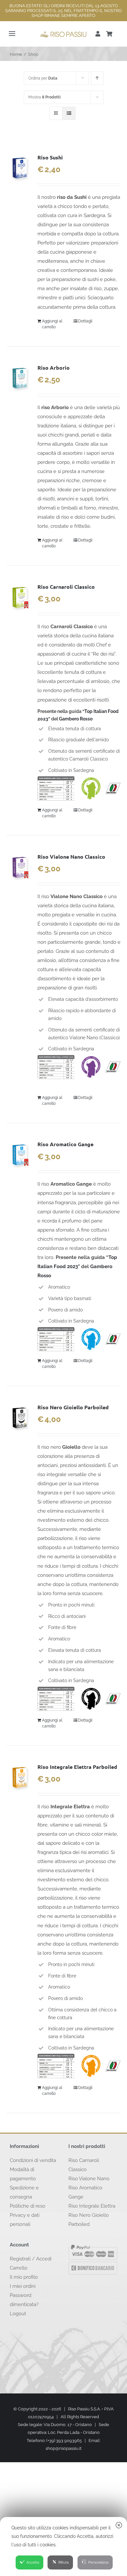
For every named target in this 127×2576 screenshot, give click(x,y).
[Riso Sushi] (20, 168)
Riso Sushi (50, 157)
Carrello (19, 2268)
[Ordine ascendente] (97, 78)
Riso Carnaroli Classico (66, 587)
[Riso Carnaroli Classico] (20, 598)
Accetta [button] (33, 2562)
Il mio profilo (24, 2277)
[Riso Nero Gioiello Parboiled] (20, 1418)
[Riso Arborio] (20, 378)
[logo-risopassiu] (63, 33)
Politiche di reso (28, 2206)
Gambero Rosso (76, 719)
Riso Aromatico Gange (65, 1144)
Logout (18, 2314)
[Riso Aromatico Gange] (20, 1155)
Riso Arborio (54, 368)
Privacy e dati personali (25, 2220)
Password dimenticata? (24, 2300)
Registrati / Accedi (31, 2259)
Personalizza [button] (98, 2562)
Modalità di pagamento (23, 2174)
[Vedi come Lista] (69, 113)
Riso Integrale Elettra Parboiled (77, 1767)
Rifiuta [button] (63, 2562)
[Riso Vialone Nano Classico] (20, 867)
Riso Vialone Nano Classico (71, 857)
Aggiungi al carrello (52, 324)
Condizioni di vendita (33, 2160)
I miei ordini (23, 2286)
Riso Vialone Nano (89, 2179)
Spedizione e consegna (24, 2192)
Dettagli (85, 321)
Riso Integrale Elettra (92, 2206)
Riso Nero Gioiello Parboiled (73, 1407)
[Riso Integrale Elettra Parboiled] (20, 1778)
